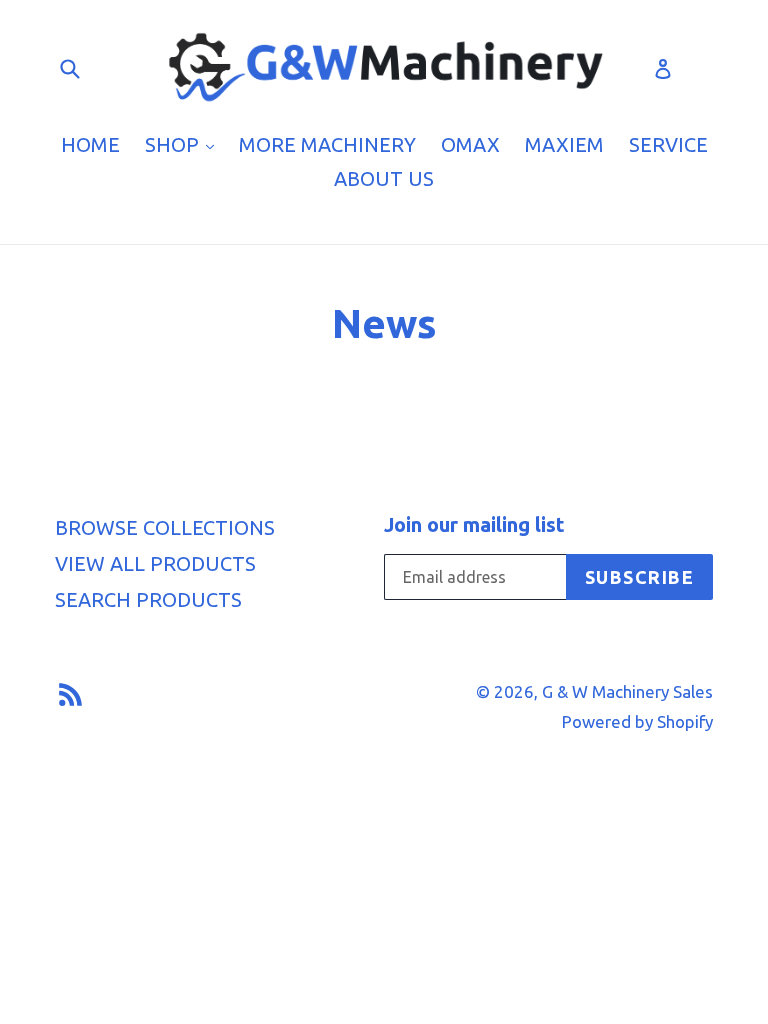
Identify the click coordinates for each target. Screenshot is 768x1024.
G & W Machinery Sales (627, 691)
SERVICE (668, 144)
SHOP (184, 144)
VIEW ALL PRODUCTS (155, 563)
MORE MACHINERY (327, 144)
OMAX (470, 144)
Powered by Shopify (637, 721)
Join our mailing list (474, 524)
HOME (90, 144)
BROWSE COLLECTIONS (165, 527)
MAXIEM (564, 144)
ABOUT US (384, 178)
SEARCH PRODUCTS (148, 599)
